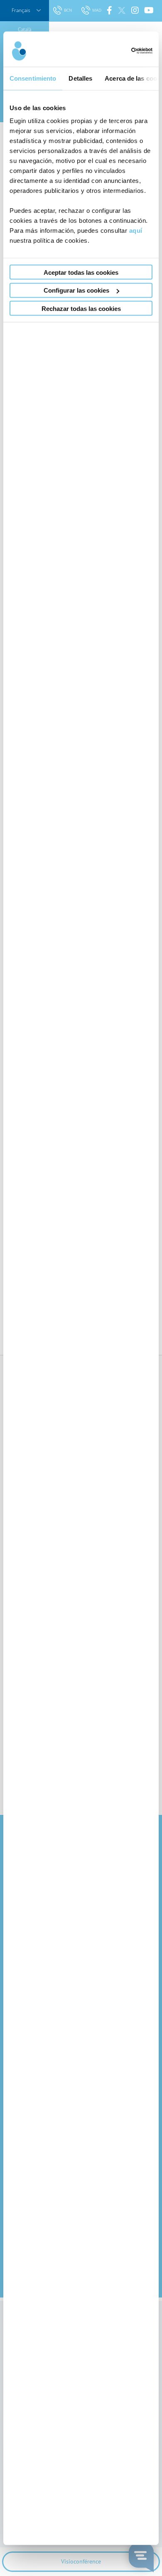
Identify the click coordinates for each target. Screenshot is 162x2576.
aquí (136, 230)
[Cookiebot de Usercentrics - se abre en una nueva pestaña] (117, 51)
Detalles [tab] (80, 78)
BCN (69, 10)
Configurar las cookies (76, 290)
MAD (97, 10)
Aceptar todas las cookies (81, 272)
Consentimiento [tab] (33, 78)
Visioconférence (81, 2561)
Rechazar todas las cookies (81, 308)
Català (25, 29)
